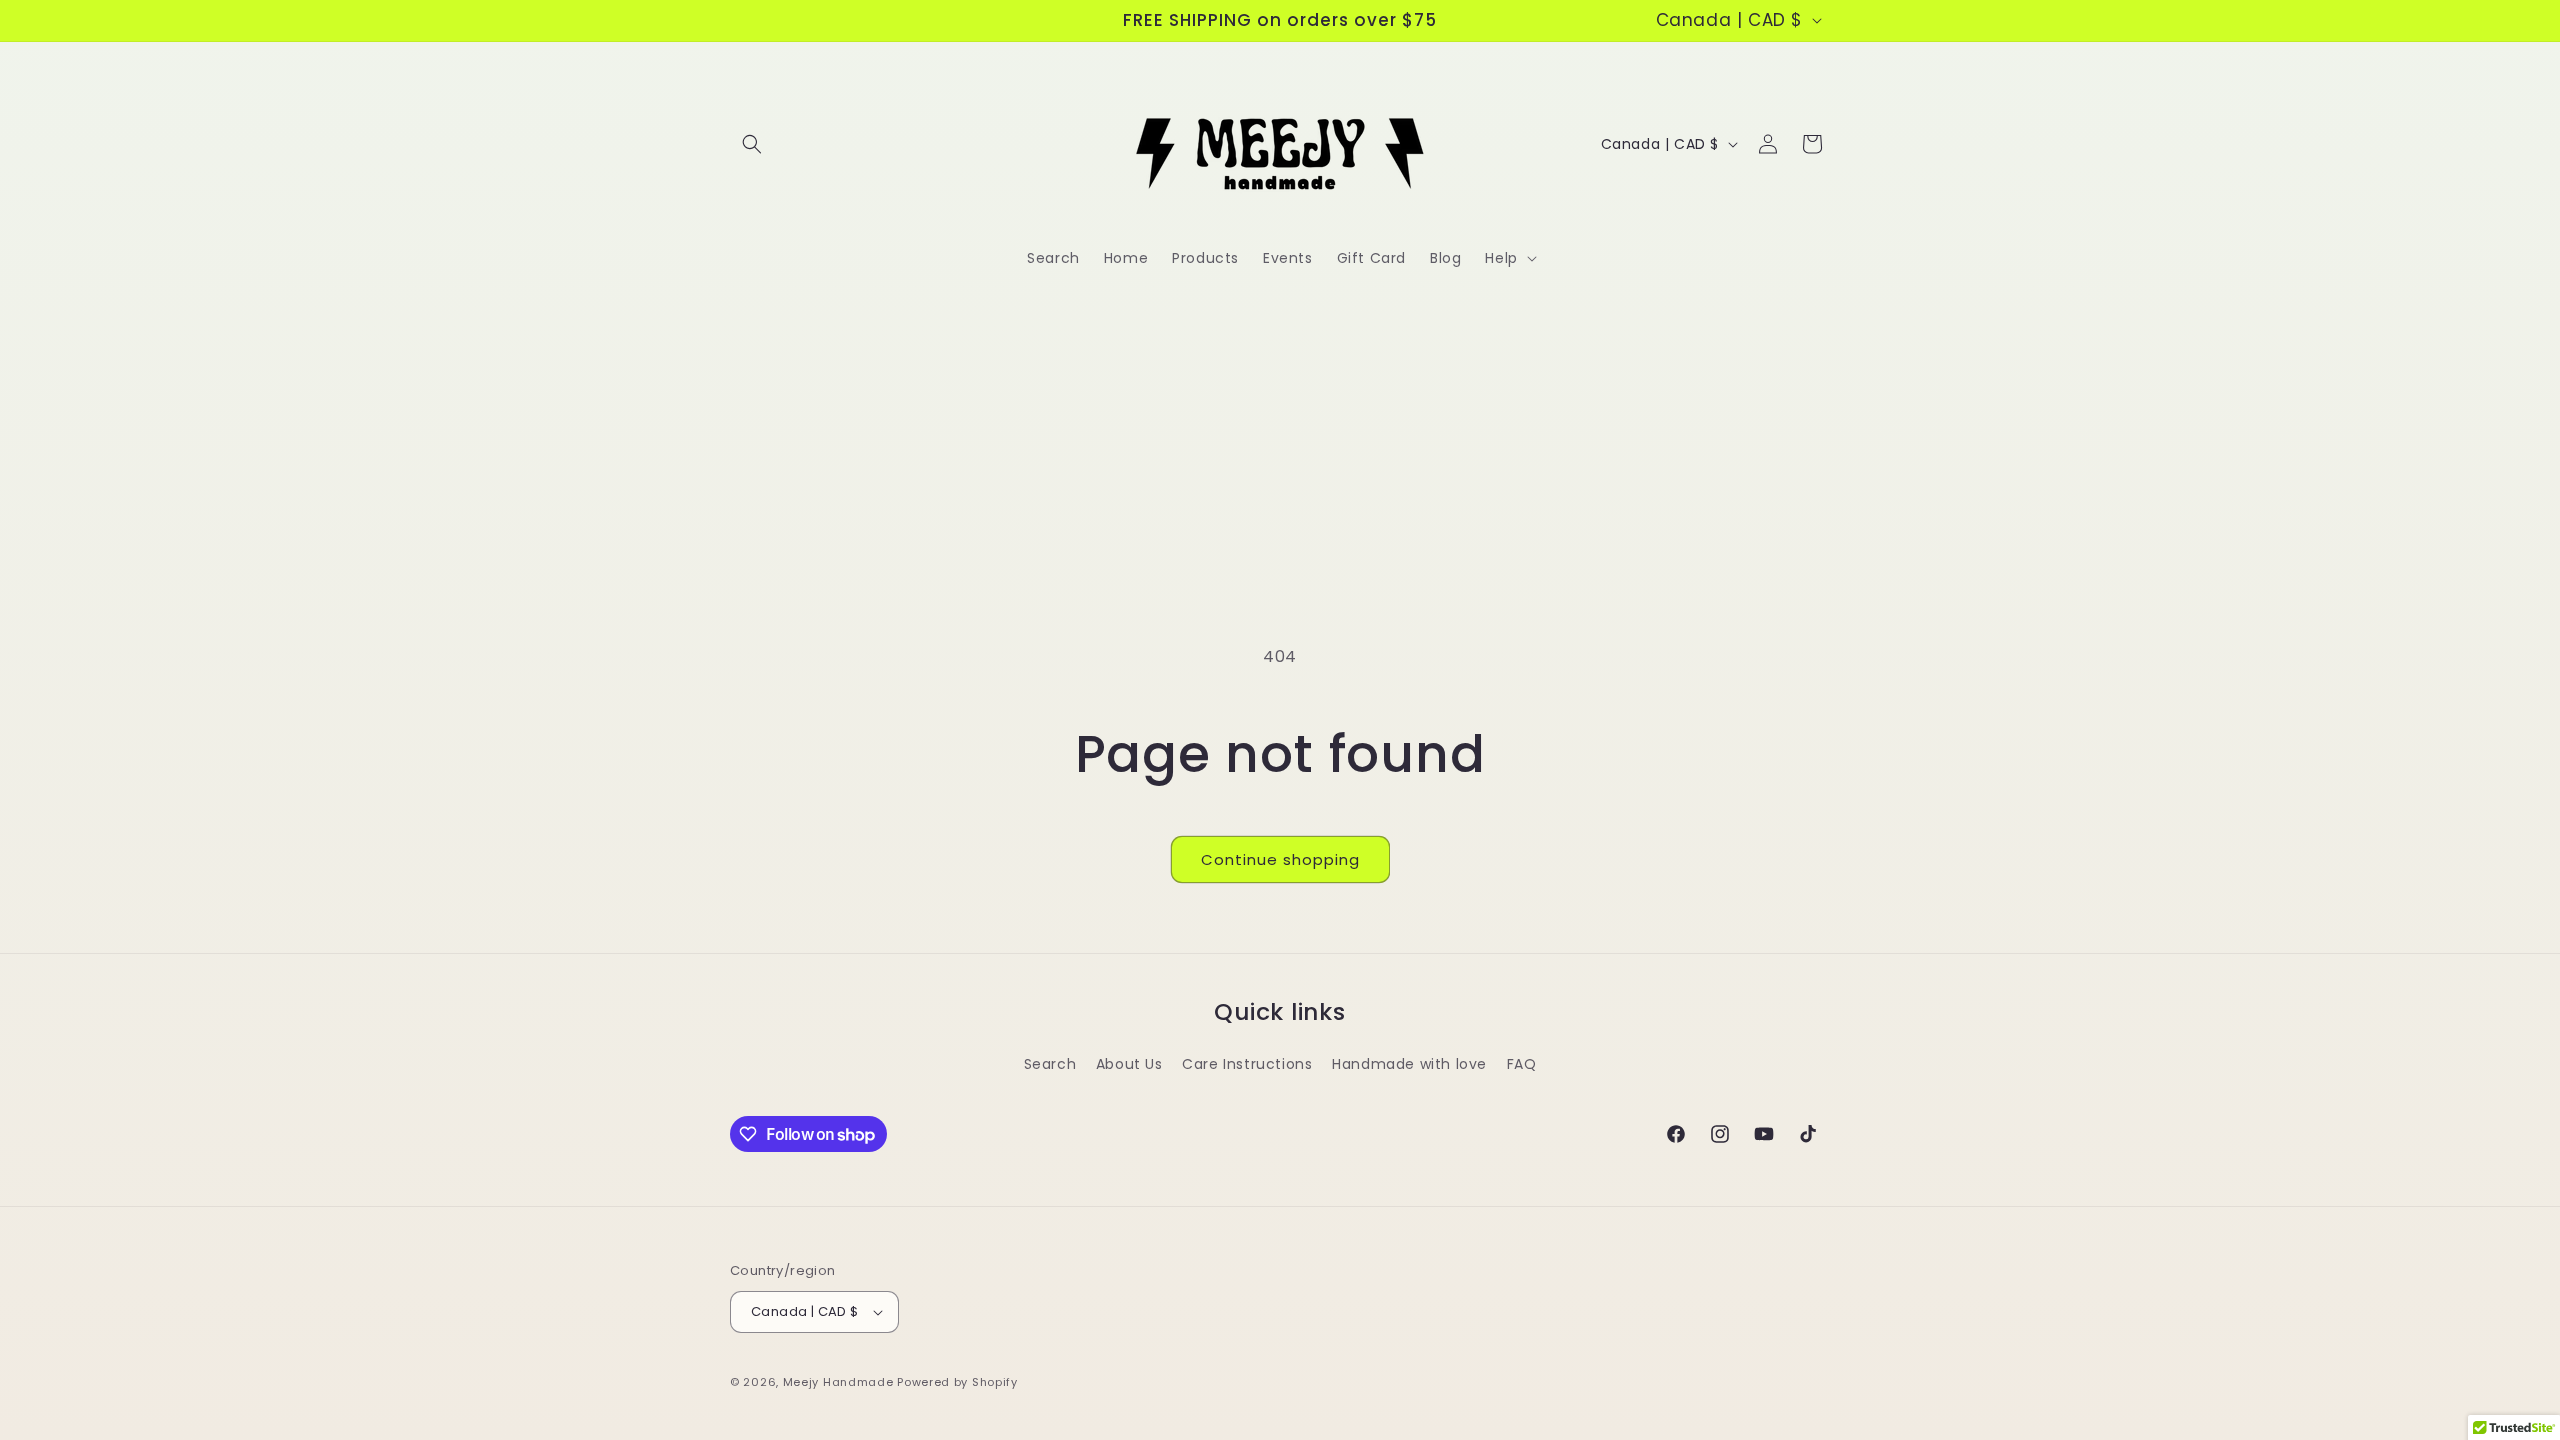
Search (1050, 1064)
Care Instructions (1247, 1064)
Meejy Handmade (838, 1382)
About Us (1129, 1064)
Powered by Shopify (957, 1382)
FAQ (1522, 1064)
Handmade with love (1409, 1064)
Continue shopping (1280, 859)
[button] (752, 144)
